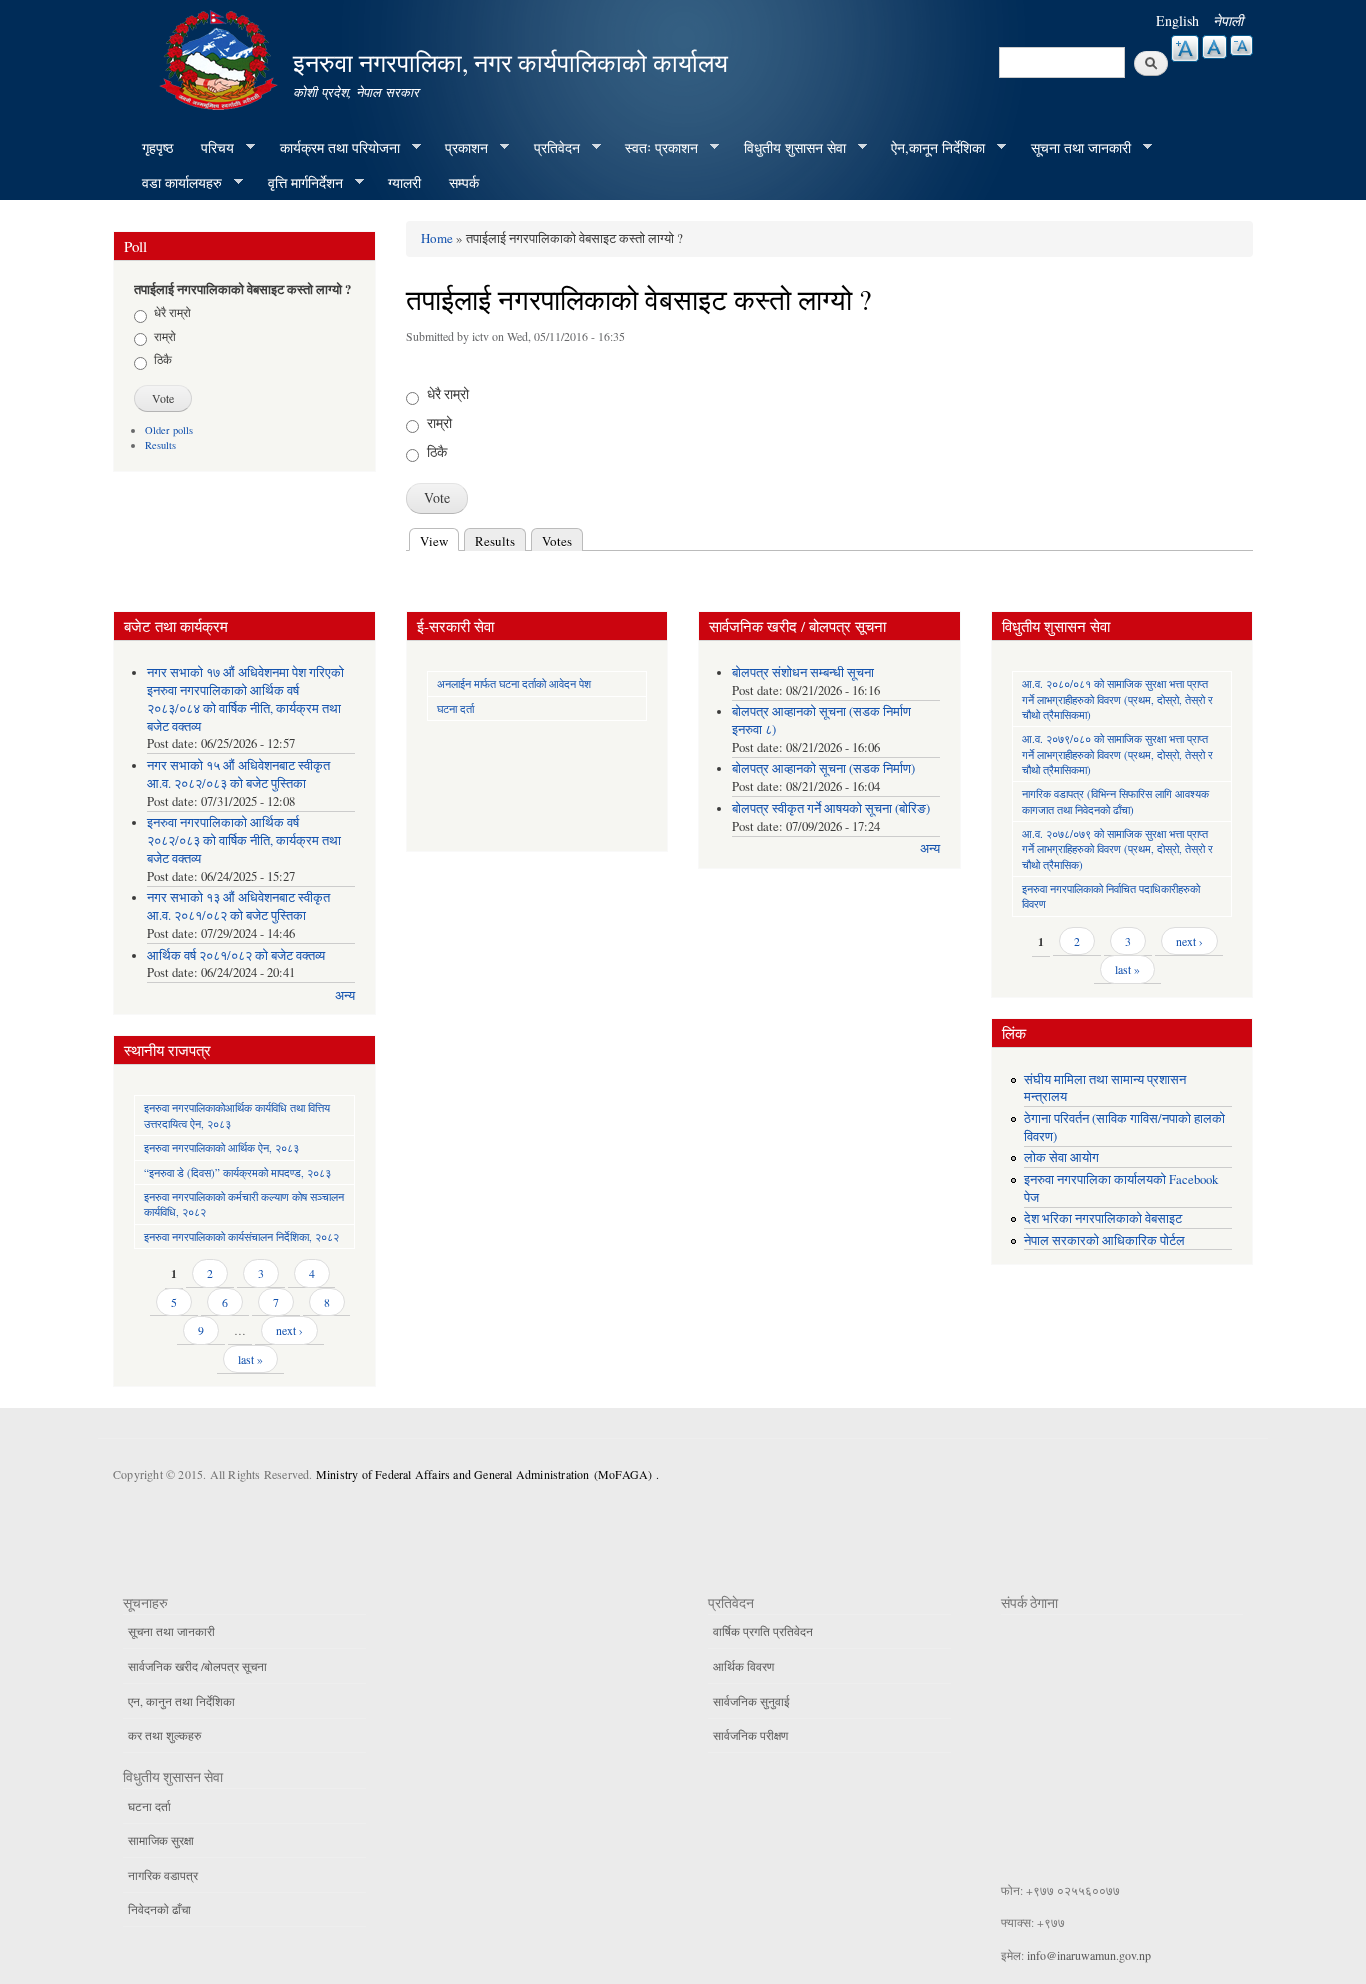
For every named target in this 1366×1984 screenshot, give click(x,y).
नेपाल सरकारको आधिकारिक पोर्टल (1104, 1240)
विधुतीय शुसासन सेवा (788, 148)
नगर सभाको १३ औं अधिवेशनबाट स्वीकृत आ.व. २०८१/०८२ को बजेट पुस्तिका (238, 906)
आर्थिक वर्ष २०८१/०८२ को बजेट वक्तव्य (236, 955)
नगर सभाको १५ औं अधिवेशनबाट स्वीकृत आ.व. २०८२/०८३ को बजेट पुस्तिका (238, 774)
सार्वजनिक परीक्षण (750, 1735)
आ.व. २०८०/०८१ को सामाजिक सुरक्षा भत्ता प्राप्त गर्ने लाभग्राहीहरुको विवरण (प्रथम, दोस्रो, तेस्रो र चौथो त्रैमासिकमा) (1117, 699)
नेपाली (1228, 20)
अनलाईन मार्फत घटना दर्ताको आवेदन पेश (514, 683)
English (1177, 20)
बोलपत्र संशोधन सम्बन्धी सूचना (803, 672)
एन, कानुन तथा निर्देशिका (181, 1701)
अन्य (345, 995)
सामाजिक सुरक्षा (161, 1840)
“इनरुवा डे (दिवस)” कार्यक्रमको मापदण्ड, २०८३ (237, 1172)
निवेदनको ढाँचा (159, 1909)
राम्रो (165, 336)
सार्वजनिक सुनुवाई (751, 1701)
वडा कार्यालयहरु (175, 183)
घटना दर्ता (455, 708)
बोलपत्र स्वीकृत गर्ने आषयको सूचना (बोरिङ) (831, 808)
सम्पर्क (464, 182)
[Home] (221, 57)
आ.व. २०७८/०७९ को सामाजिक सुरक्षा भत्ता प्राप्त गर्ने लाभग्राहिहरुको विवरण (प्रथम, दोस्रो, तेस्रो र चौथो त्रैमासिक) (1117, 849)
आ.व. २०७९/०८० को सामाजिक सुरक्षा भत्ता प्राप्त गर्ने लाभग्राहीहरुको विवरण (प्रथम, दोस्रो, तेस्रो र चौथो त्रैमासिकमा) (1117, 754)
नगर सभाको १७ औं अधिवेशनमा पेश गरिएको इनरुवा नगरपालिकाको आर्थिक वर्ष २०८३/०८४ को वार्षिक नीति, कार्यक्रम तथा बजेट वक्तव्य (245, 699)
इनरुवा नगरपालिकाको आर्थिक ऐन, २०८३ (221, 1147)
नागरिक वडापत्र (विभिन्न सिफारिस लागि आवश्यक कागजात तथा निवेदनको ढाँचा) (1115, 801)
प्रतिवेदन (550, 148)
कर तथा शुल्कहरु (164, 1735)
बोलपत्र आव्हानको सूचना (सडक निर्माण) (823, 768)
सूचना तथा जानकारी (1074, 148)
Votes (557, 541)
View (439, 541)
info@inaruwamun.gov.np (1089, 1955)
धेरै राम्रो (172, 312)
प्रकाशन (459, 148)
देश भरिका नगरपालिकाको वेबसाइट (1103, 1218)
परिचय (210, 148)
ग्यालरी (404, 182)
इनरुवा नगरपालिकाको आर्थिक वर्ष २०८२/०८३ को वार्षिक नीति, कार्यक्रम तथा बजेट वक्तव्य (244, 840)
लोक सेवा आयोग (1061, 1157)
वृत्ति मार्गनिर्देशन (298, 183)
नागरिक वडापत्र (163, 1875)
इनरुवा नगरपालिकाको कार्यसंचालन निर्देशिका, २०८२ (241, 1236)
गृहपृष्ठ (157, 147)
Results (160, 445)
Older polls (169, 430)
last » (250, 1359)
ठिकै (163, 359)
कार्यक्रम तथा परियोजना (333, 148)
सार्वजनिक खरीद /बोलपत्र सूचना (197, 1666)
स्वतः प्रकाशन (654, 148)
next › (289, 1330)
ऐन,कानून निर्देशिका (931, 148)
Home (437, 238)
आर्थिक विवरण (743, 1666)
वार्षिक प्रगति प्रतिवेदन (763, 1631)
